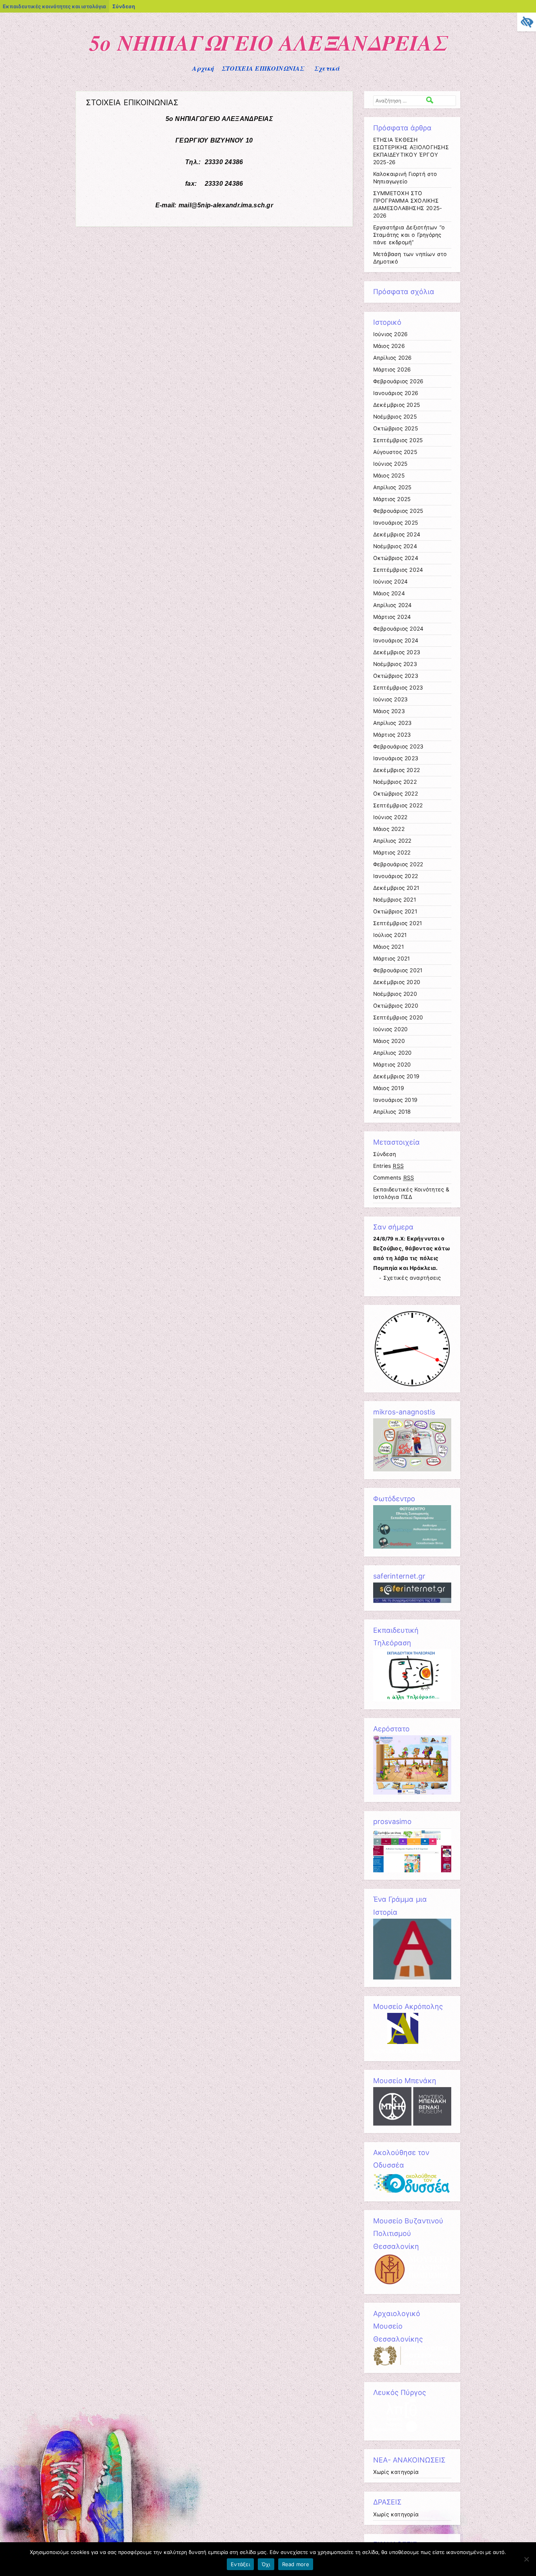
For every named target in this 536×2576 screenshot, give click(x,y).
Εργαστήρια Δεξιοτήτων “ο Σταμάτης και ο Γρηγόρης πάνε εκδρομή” (409, 235)
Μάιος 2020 (389, 1041)
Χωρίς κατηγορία (396, 2472)
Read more (296, 2564)
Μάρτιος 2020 (392, 1065)
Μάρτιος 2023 (392, 735)
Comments (394, 1178)
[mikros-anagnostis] (412, 1469)
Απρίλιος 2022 (392, 841)
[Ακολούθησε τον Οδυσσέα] (412, 2192)
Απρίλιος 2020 (393, 1053)
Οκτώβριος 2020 (396, 1006)
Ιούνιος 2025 (390, 464)
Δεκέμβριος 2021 (396, 888)
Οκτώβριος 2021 (395, 911)
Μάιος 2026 (389, 346)
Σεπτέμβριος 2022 (398, 805)
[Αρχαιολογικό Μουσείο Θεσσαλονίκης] (412, 2364)
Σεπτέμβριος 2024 (398, 570)
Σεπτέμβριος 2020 (398, 1017)
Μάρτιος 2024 (392, 617)
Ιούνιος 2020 (391, 1029)
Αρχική (203, 68)
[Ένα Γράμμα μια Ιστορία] (412, 1978)
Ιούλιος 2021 (390, 935)
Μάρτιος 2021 (392, 959)
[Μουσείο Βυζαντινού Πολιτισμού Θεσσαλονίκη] (412, 2284)
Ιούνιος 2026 (391, 334)
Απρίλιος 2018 (392, 1112)
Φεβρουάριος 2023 (398, 746)
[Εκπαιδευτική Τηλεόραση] (412, 1700)
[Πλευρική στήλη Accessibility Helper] (527, 22)
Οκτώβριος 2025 (396, 428)
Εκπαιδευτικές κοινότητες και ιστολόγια (54, 6)
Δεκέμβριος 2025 (397, 405)
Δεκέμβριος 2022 (397, 770)
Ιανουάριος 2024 (396, 640)
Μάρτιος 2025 (392, 499)
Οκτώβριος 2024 (396, 558)
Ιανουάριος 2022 (396, 876)
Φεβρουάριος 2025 (398, 511)
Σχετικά (327, 68)
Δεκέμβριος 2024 (397, 534)
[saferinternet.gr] (412, 1601)
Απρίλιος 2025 (392, 487)
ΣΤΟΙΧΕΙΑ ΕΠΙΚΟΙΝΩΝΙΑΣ (263, 68)
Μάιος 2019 (389, 1088)
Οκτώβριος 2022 (396, 794)
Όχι (266, 2564)
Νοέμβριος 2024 (395, 546)
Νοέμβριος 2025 (395, 417)
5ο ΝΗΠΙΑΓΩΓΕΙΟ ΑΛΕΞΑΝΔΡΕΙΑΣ (268, 42)
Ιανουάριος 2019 (396, 1100)
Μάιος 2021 (388, 947)
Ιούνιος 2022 (390, 817)
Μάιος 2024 (389, 593)
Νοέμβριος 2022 (395, 782)
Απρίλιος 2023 (393, 723)
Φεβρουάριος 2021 (398, 970)
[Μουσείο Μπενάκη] (412, 2124)
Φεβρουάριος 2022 (398, 864)
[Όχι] (526, 2559)
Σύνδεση (124, 6)
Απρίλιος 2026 (393, 358)
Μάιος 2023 (389, 711)
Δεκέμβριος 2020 (397, 982)
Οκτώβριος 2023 (396, 676)
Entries (389, 1166)
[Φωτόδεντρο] (412, 1547)
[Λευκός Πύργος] (395, 2431)
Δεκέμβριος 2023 (397, 652)
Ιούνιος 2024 (391, 582)
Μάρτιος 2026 (392, 370)
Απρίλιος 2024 (393, 605)
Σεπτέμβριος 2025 (398, 440)
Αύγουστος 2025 (395, 452)
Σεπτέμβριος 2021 (398, 923)
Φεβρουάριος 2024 (398, 629)
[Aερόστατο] (412, 1793)
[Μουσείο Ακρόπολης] (403, 2051)
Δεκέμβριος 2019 (397, 1076)
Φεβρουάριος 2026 (398, 381)
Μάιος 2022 (389, 829)
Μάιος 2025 (389, 476)
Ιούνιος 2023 (391, 699)
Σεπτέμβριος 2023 (398, 688)
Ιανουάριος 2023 (396, 758)
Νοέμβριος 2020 (395, 994)
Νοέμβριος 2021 (395, 900)
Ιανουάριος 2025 (396, 523)
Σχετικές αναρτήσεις (412, 1278)
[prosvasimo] (412, 1870)
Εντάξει (240, 2564)
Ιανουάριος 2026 (396, 393)
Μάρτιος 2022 (392, 853)
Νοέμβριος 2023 (395, 664)
